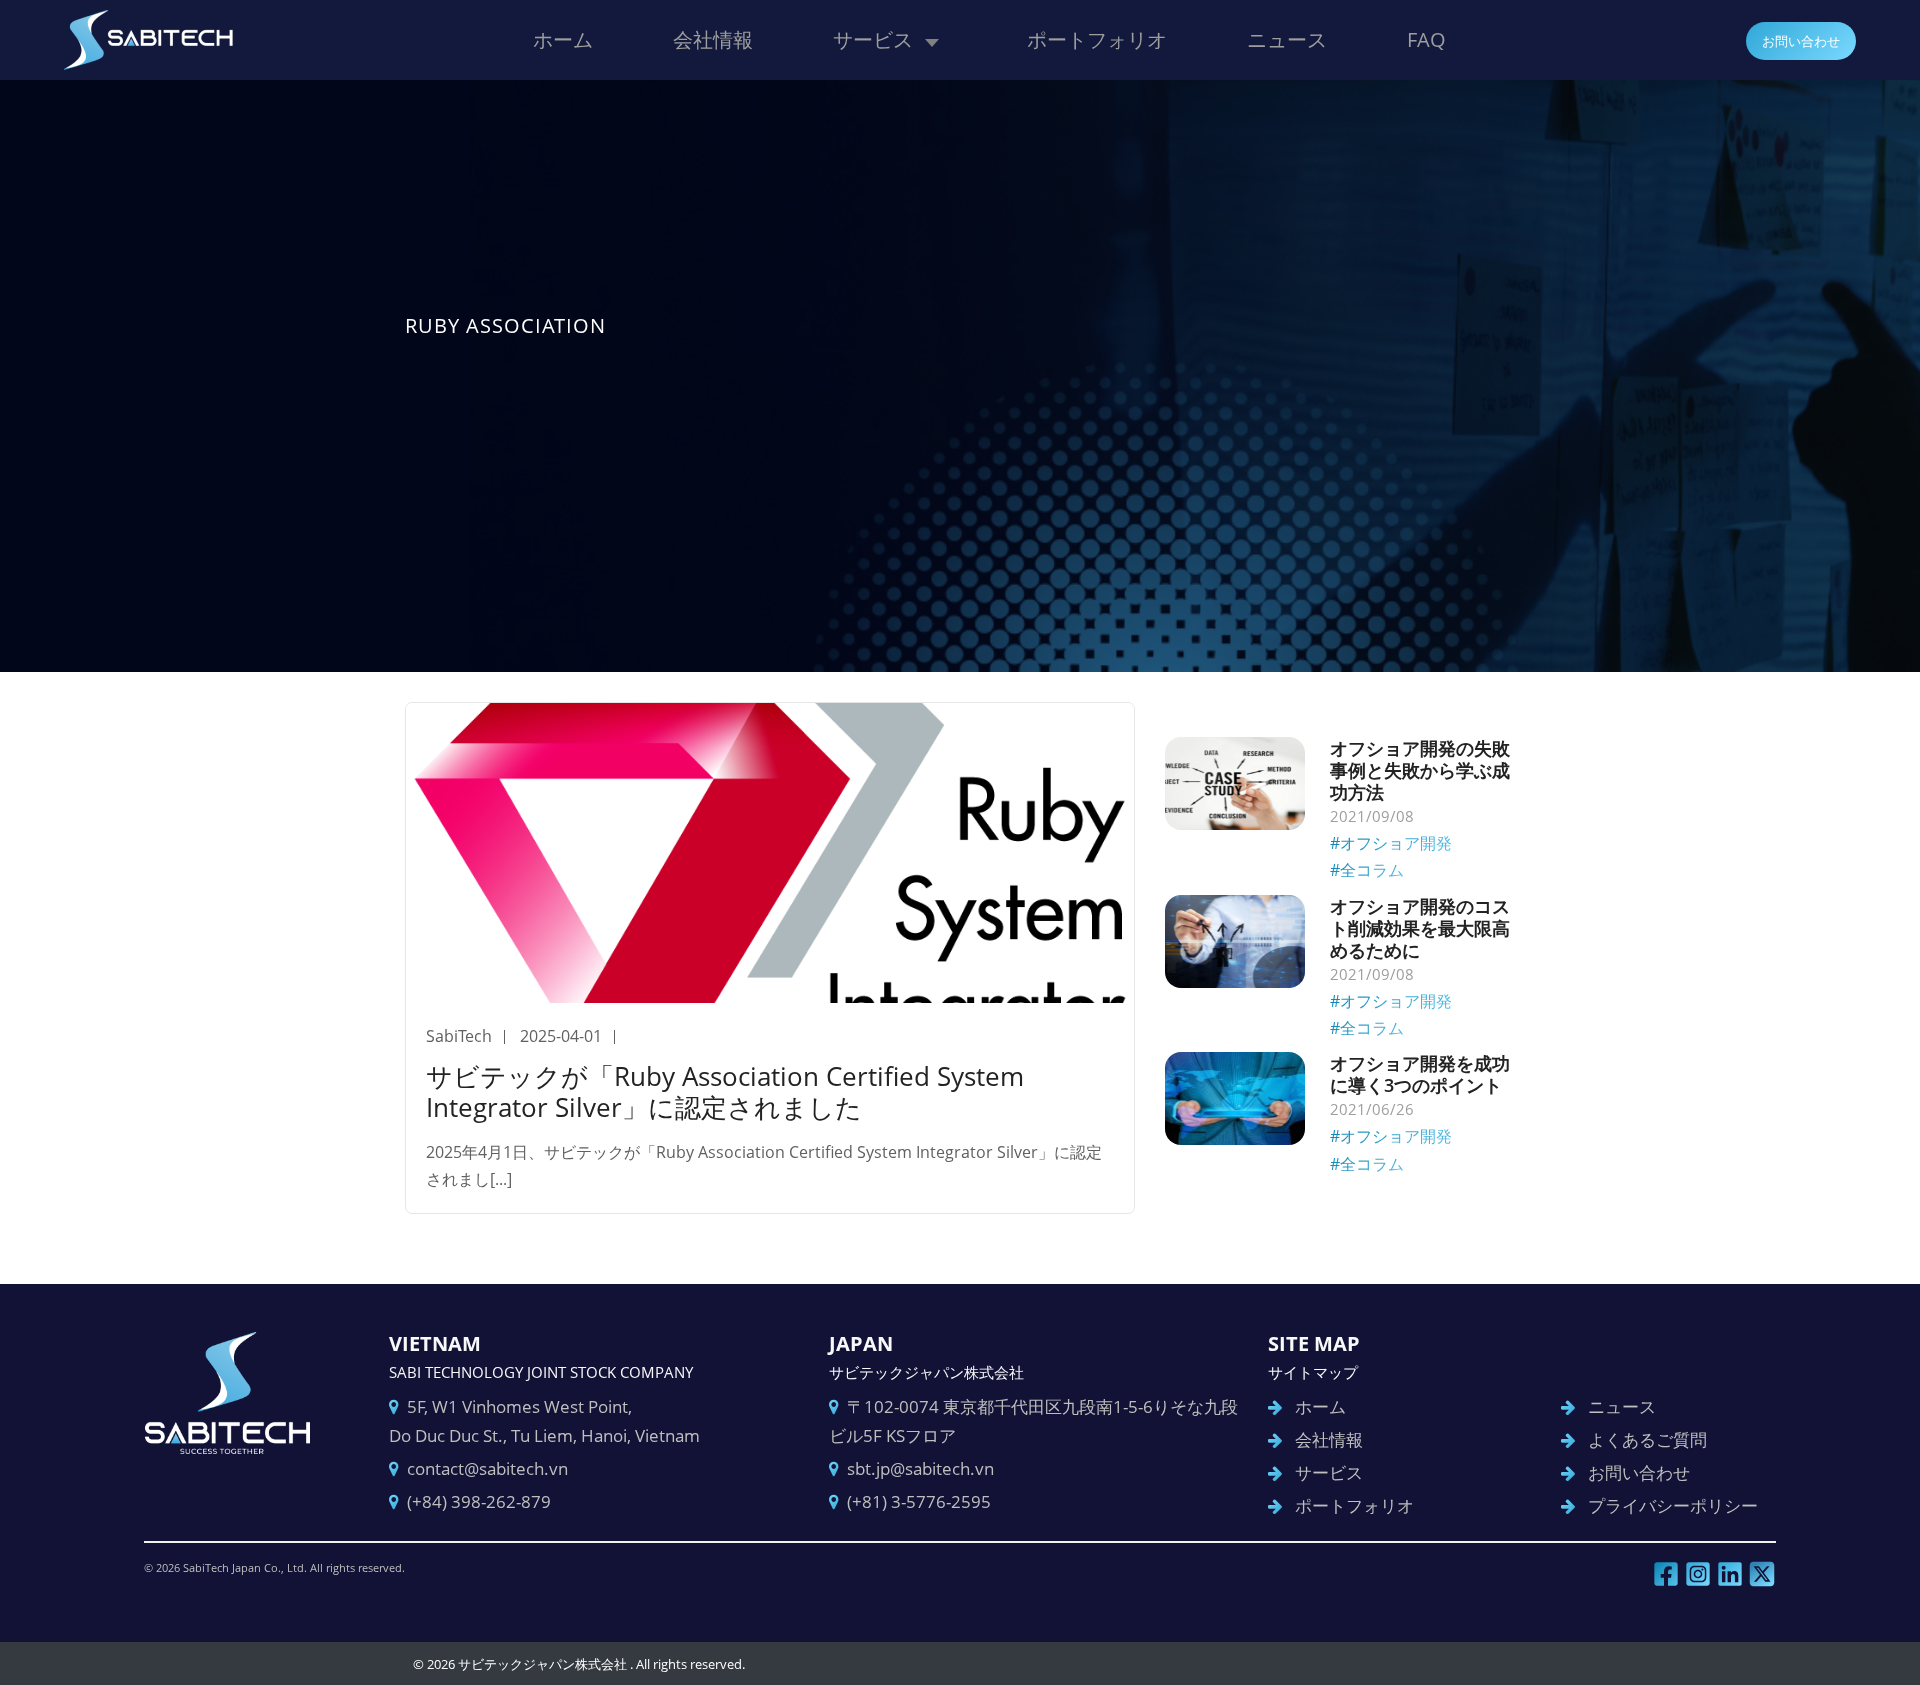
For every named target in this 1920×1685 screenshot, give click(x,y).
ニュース (1287, 39)
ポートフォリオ (1097, 39)
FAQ (1426, 39)
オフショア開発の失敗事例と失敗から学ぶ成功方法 (1420, 770)
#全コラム (1367, 870)
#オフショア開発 (1391, 843)
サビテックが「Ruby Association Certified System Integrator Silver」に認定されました (725, 1091)
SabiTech (459, 1036)
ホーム (563, 39)
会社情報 (713, 39)
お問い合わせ (1801, 41)
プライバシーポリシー (1673, 1505)
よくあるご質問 (1647, 1439)
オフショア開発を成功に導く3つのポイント (1420, 1074)
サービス (873, 39)
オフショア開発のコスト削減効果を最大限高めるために (1420, 928)
